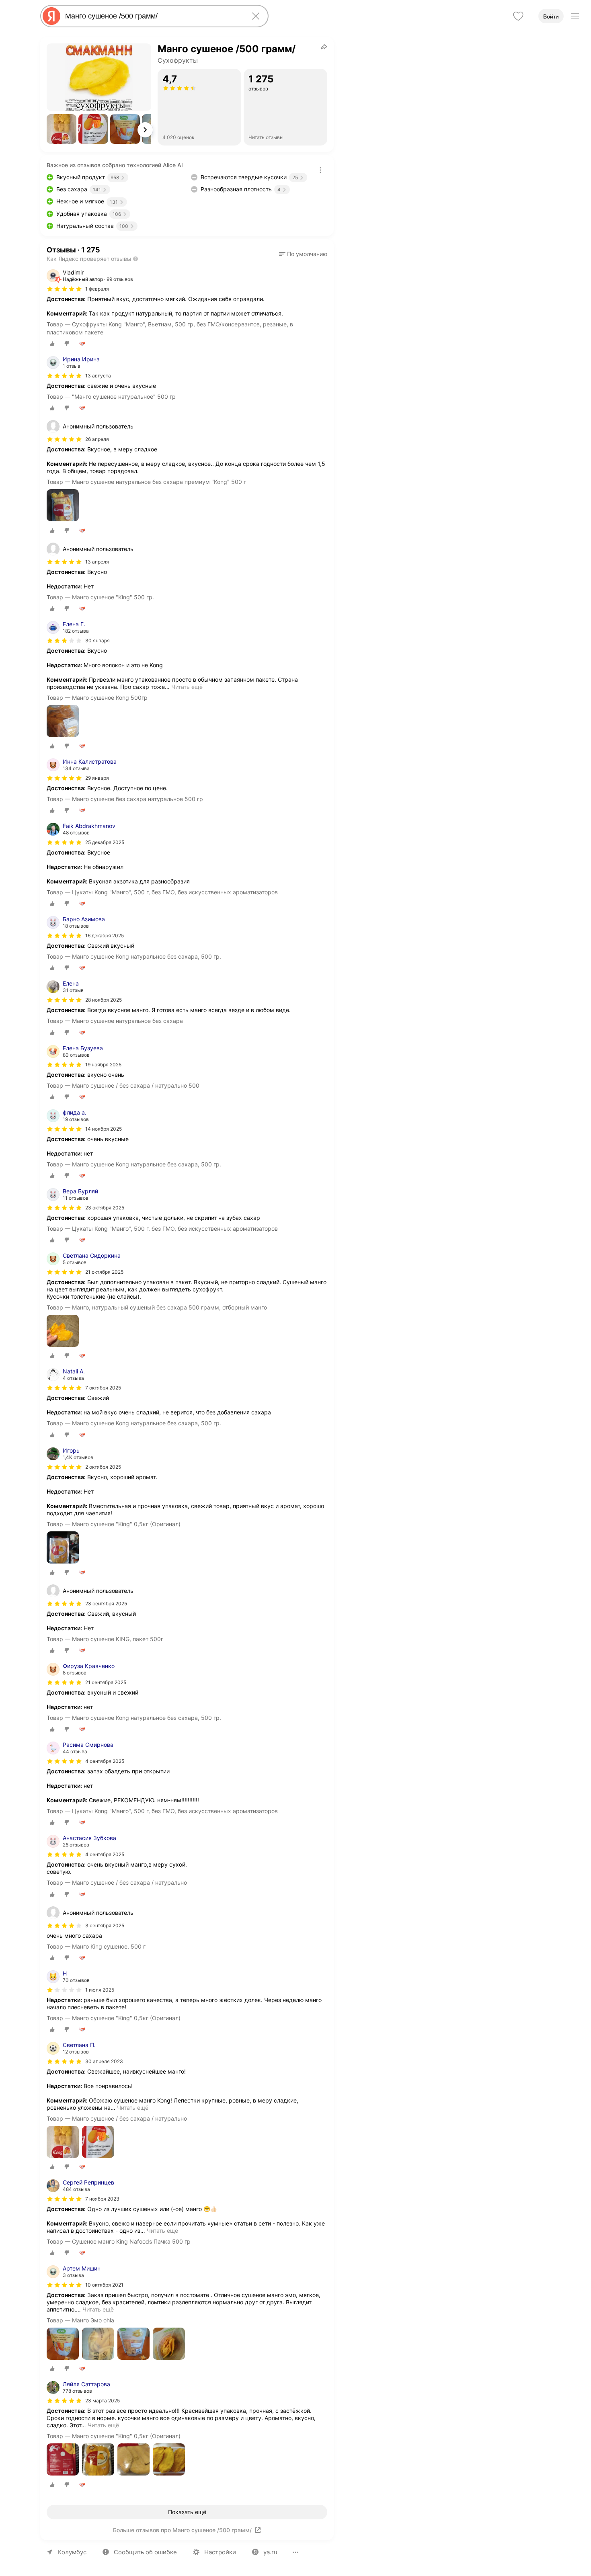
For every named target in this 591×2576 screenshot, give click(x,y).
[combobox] (153, 16)
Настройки (220, 2552)
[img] (64, 289)
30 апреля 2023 (104, 2061)
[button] (62, 129)
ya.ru (270, 2552)
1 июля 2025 (100, 1990)
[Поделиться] (324, 47)
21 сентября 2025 (106, 1682)
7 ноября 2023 (102, 2199)
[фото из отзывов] (63, 506)
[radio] (52, 344)
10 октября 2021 (104, 2285)
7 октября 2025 (103, 1388)
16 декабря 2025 (105, 936)
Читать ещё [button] (187, 687)
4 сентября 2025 (105, 1761)
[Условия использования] (320, 170)
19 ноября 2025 (103, 1065)
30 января (97, 640)
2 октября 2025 (103, 1467)
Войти (551, 16)
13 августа (98, 376)
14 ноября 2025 (104, 1129)
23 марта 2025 (103, 2401)
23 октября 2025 (105, 1208)
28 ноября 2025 (104, 1000)
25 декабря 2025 (105, 842)
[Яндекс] (51, 16)
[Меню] (575, 16)
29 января (97, 778)
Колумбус (72, 2552)
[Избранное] (518, 16)
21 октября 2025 (104, 1272)
